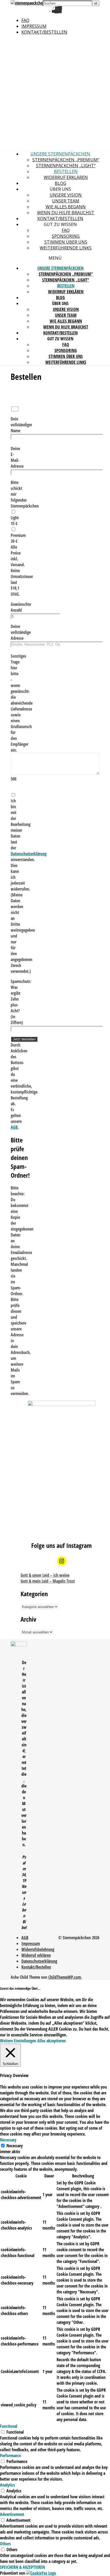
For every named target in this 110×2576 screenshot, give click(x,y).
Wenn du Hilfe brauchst (66, 213)
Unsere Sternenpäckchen (60, 154)
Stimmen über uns (66, 242)
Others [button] (5, 2544)
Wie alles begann (66, 207)
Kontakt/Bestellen (44, 32)
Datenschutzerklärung (29, 854)
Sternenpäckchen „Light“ (66, 166)
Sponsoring (66, 236)
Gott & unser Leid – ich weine (45, 1575)
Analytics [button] (7, 2485)
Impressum (34, 26)
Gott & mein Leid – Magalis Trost (48, 1581)
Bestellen (66, 171)
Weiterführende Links (66, 248)
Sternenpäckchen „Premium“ (66, 160)
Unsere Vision (66, 195)
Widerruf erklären (66, 177)
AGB (14, 1127)
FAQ (25, 20)
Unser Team (66, 201)
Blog (60, 183)
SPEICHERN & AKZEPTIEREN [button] (22, 2567)
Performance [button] (10, 2456)
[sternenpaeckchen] (28, 3)
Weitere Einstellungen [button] (18, 2041)
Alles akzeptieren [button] (52, 2041)
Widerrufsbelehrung (38, 1949)
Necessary (15, 2146)
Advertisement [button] (12, 2514)
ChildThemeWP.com (65, 1977)
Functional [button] (9, 2426)
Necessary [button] (8, 2140)
